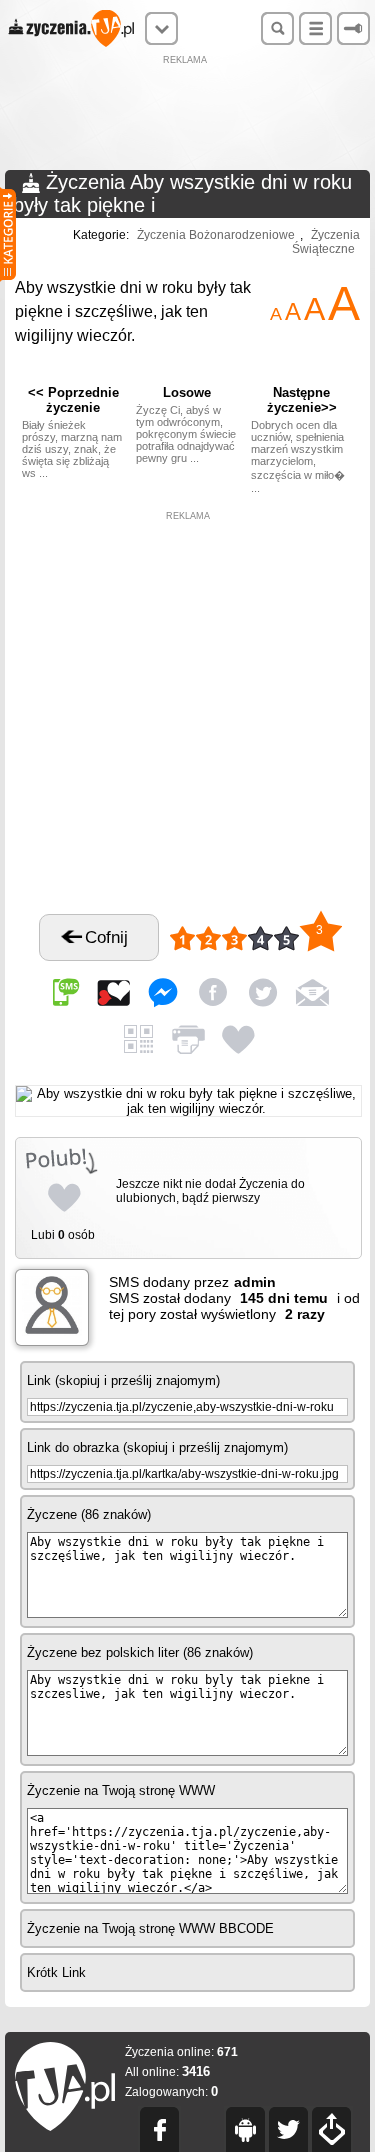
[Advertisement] (188, 115)
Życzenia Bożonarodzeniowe (216, 235)
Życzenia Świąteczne (326, 242)
